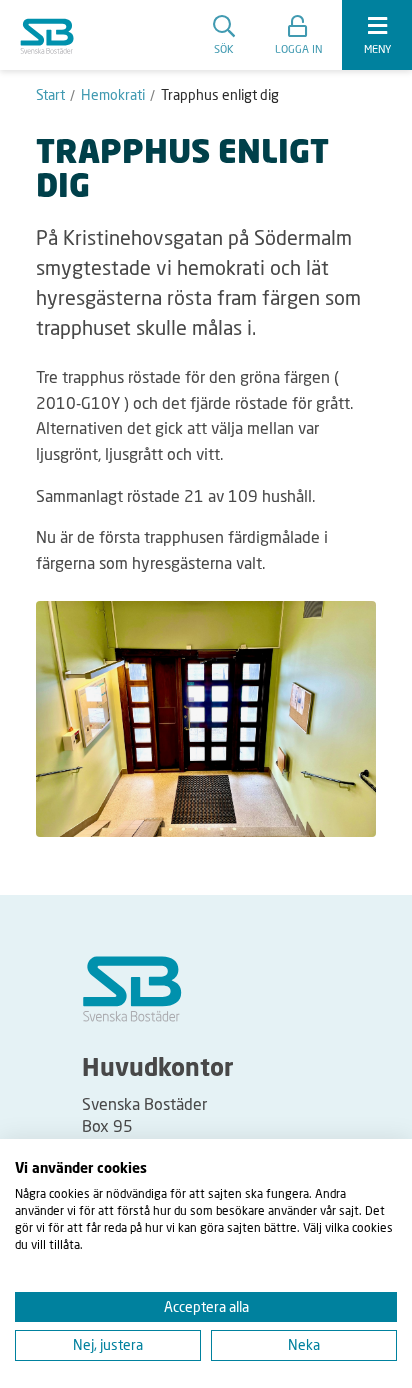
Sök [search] (224, 48)
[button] (298, 35)
